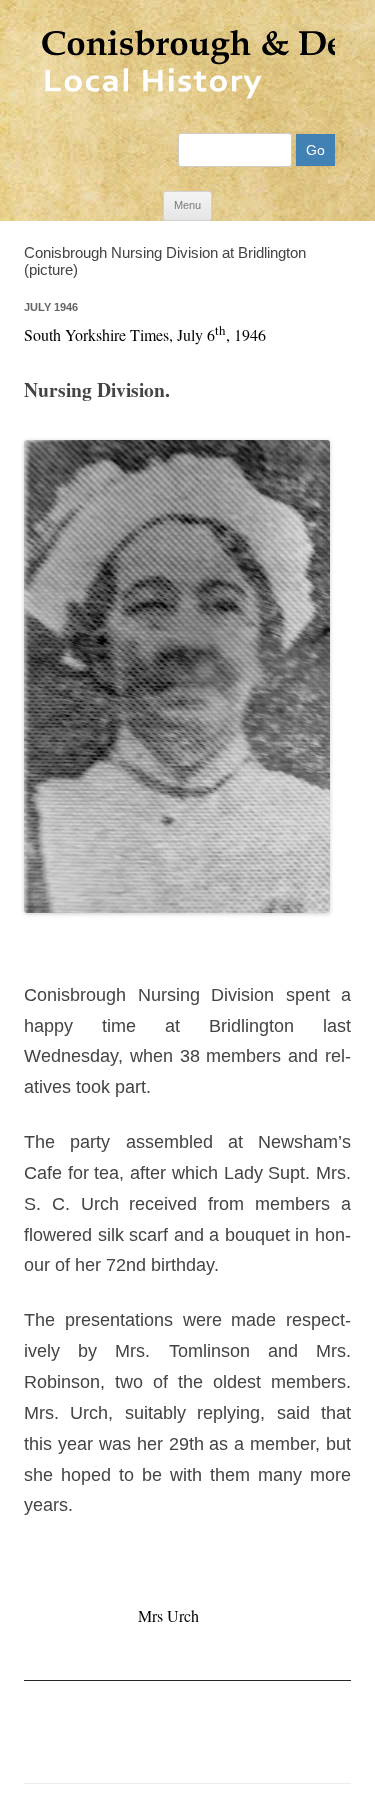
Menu (187, 205)
